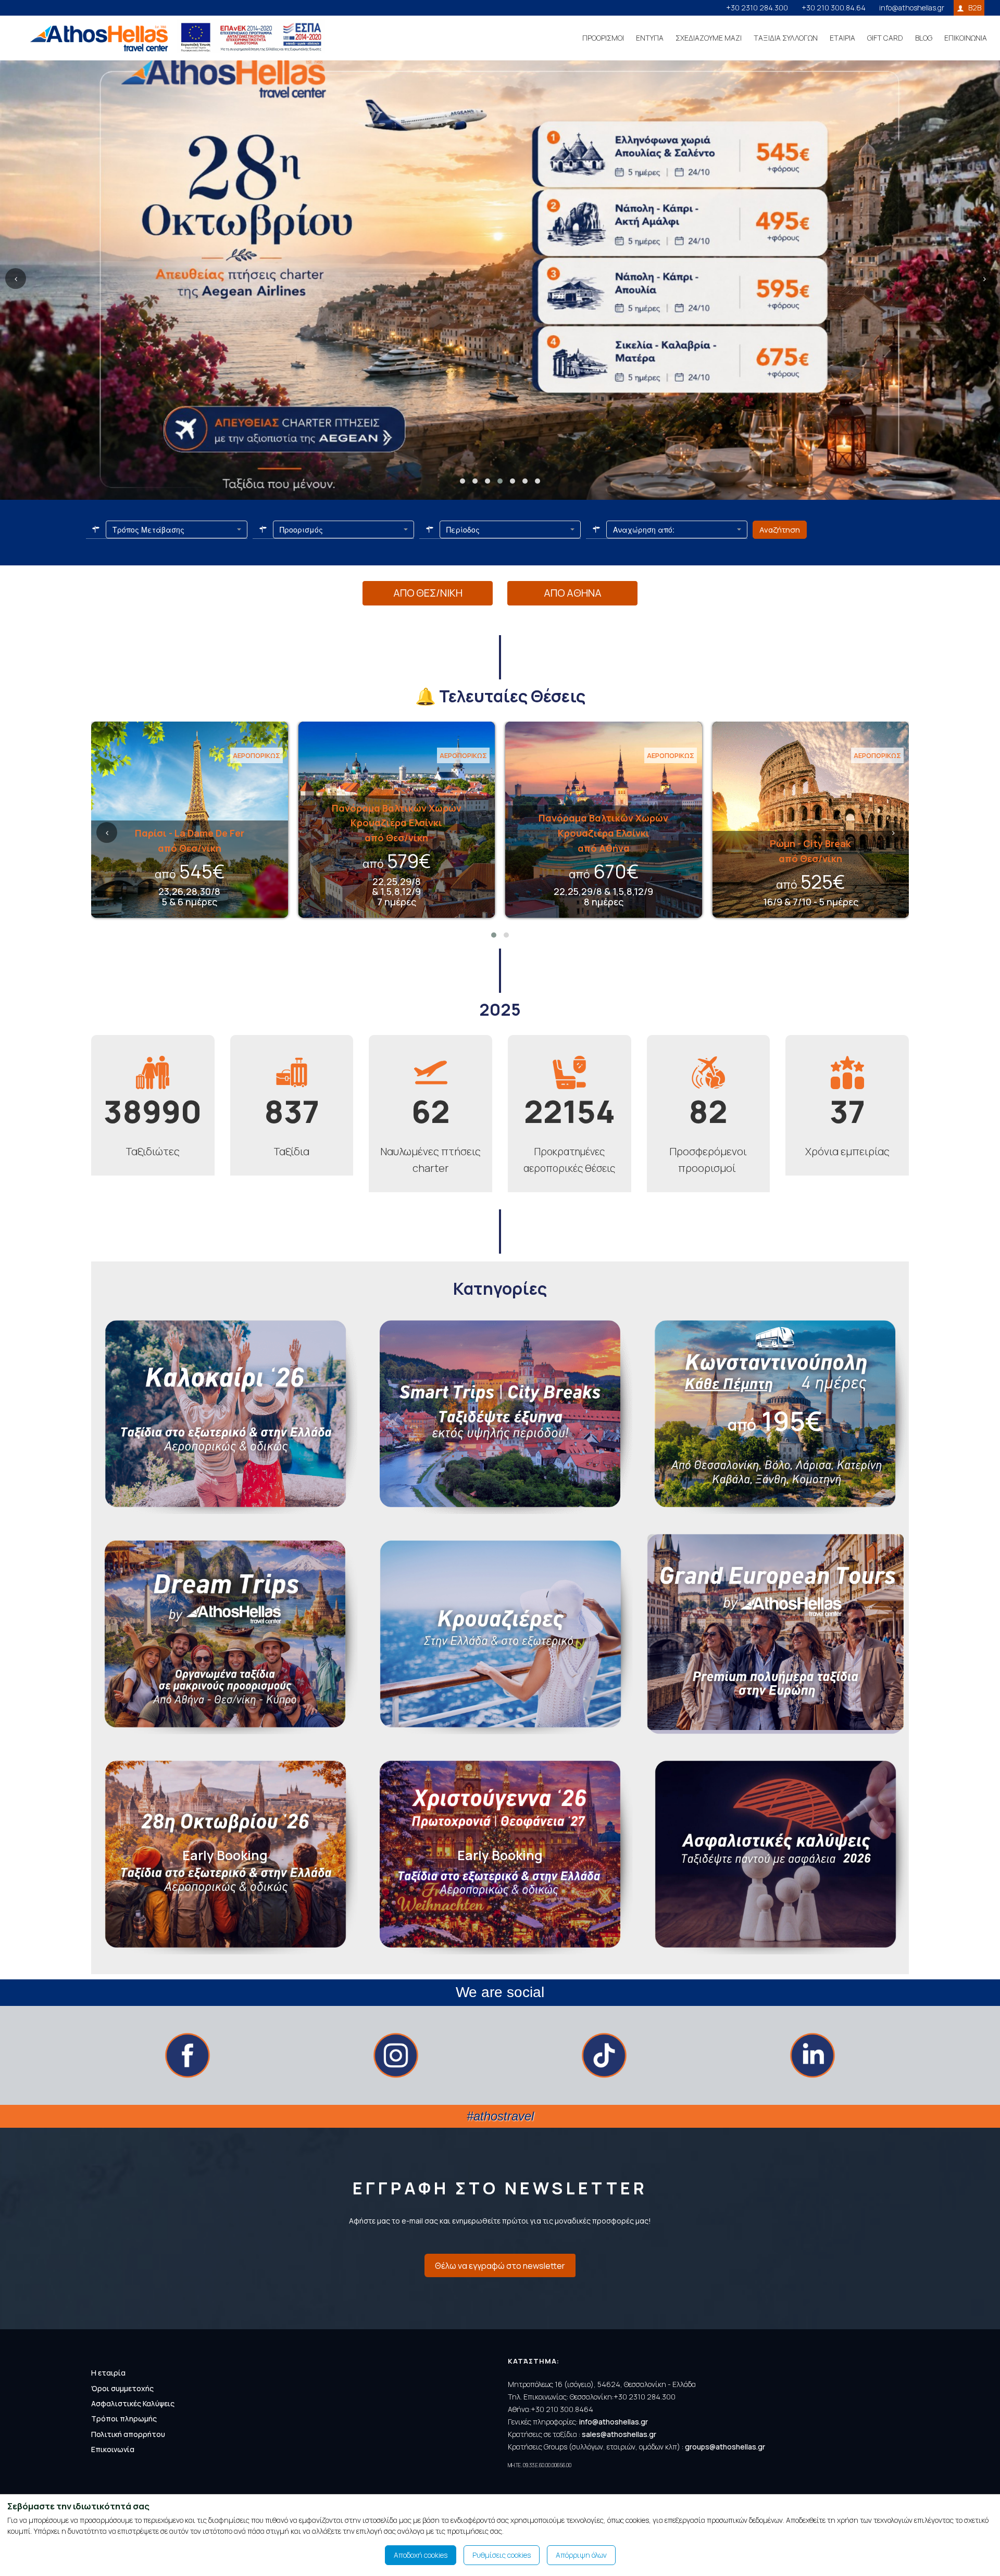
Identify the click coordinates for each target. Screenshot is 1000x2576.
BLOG (924, 38)
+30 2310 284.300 (757, 8)
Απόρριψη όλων (581, 2555)
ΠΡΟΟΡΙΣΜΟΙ (603, 38)
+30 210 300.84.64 (834, 8)
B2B (975, 8)
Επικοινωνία (113, 2449)
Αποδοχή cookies (421, 2555)
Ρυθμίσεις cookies (502, 2555)
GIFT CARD (885, 38)
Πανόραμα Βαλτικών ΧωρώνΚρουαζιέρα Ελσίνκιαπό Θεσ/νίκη (397, 823)
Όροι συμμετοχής (122, 2388)
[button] (463, 481)
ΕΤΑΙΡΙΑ (842, 38)
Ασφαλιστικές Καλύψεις (133, 2403)
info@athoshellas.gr (912, 8)
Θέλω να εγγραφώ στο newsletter (500, 2266)
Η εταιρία (108, 2373)
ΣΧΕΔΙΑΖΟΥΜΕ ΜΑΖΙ (709, 38)
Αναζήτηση (780, 530)
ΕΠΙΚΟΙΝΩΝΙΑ (966, 38)
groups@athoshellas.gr (725, 2447)
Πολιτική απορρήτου (128, 2434)
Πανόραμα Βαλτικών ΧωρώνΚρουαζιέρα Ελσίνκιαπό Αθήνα (603, 833)
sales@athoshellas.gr (619, 2434)
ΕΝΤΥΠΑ (650, 38)
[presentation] (16, 279)
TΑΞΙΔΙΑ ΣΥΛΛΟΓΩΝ (786, 38)
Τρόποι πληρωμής (124, 2419)
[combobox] (177, 529)
